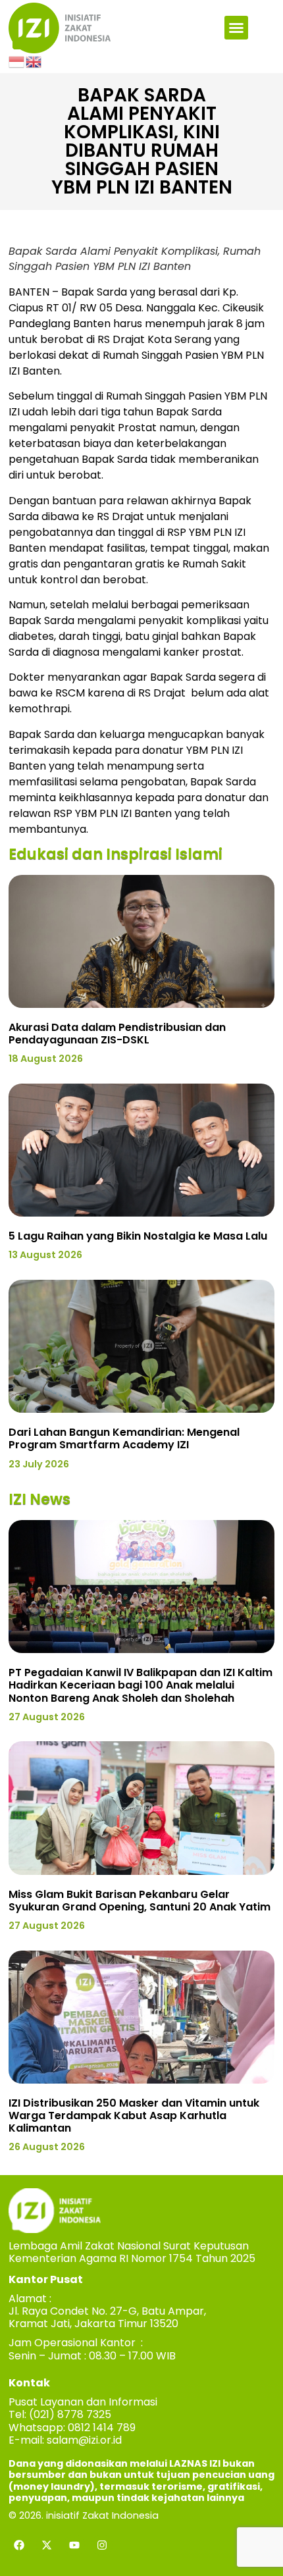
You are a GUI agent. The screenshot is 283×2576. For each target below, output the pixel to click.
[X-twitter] (47, 2545)
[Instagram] (102, 2545)
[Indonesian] (17, 61)
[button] (236, 28)
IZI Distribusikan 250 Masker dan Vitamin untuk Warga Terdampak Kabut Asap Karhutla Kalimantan (134, 2116)
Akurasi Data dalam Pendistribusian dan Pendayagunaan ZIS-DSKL (117, 1034)
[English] (34, 61)
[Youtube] (74, 2545)
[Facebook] (19, 2545)
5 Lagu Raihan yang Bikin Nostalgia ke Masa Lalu (138, 1236)
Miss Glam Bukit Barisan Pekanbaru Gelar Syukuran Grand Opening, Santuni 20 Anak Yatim (140, 1901)
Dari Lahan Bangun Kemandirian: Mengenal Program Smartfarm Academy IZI (124, 1438)
